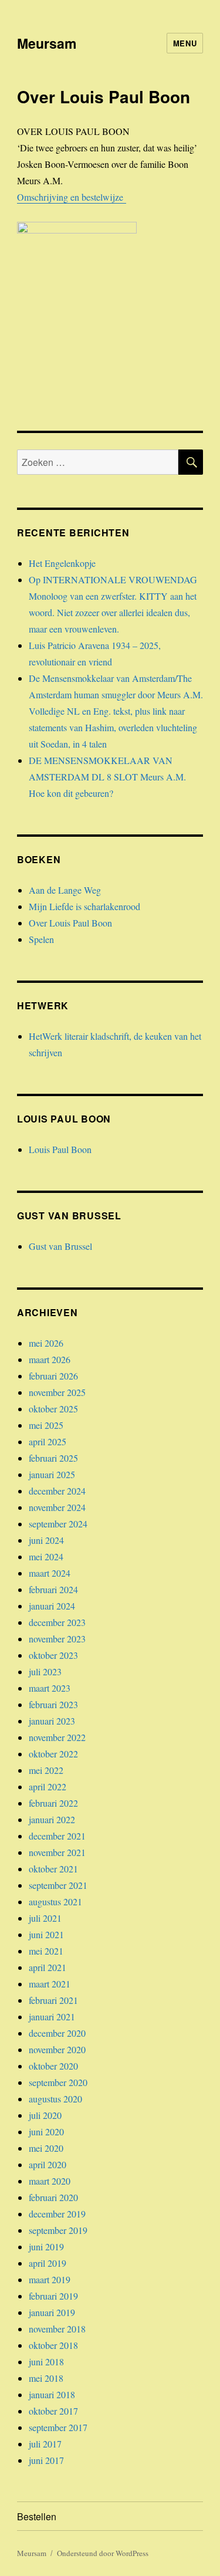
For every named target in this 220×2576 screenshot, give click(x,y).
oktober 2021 (53, 1869)
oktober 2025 (53, 1409)
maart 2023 (50, 1688)
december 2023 (57, 1622)
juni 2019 (46, 2247)
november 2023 (57, 1639)
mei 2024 (46, 1556)
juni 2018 (46, 2362)
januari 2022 (52, 1819)
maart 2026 (50, 1359)
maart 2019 (50, 2279)
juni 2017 (46, 2460)
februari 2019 (53, 2296)
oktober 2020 (53, 2066)
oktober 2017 (53, 2411)
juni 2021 (46, 1934)
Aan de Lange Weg (65, 890)
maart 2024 (50, 1573)
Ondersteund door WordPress (103, 2553)
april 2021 (48, 1967)
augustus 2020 (55, 2099)
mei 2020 (46, 2148)
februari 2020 (53, 2197)
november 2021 (57, 1852)
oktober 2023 (53, 1655)
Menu (185, 43)
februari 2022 (53, 1803)
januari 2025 (52, 1474)
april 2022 (48, 1786)
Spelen (41, 939)
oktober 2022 (53, 1754)
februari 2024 (53, 1589)
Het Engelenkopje (62, 563)
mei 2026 (46, 1343)
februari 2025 (53, 1458)
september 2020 (58, 2082)
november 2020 (57, 2049)
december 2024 (57, 1491)
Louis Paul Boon (60, 1149)
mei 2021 (46, 1951)
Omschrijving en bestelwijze (72, 197)
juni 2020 (46, 2132)
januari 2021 (52, 2016)
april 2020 (48, 2164)
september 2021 (58, 1885)
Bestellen (37, 2516)
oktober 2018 (53, 2345)
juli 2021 (45, 1918)
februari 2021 (53, 2000)
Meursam (47, 43)
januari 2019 (52, 2312)
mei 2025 (46, 1425)
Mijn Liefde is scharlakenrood (84, 906)
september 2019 (58, 2230)
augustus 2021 (55, 1901)
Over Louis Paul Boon (70, 923)
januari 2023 (52, 1721)
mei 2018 (46, 2378)
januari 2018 (52, 2394)
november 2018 (57, 2329)
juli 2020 (45, 2115)
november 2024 (57, 1507)
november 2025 (57, 1392)
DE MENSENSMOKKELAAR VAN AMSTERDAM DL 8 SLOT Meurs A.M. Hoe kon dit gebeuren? (107, 777)
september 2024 (58, 1524)
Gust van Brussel (60, 1246)
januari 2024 (52, 1606)
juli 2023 (45, 1671)
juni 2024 (46, 1540)
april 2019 (48, 2263)
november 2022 (57, 1737)
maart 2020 (50, 2181)
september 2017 (58, 2427)
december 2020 (57, 2033)
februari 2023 (53, 1704)
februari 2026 (53, 1376)
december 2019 (57, 2214)
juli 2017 (45, 2444)
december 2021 (57, 1836)
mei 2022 (46, 1770)
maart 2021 (50, 1984)
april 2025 (48, 1441)
